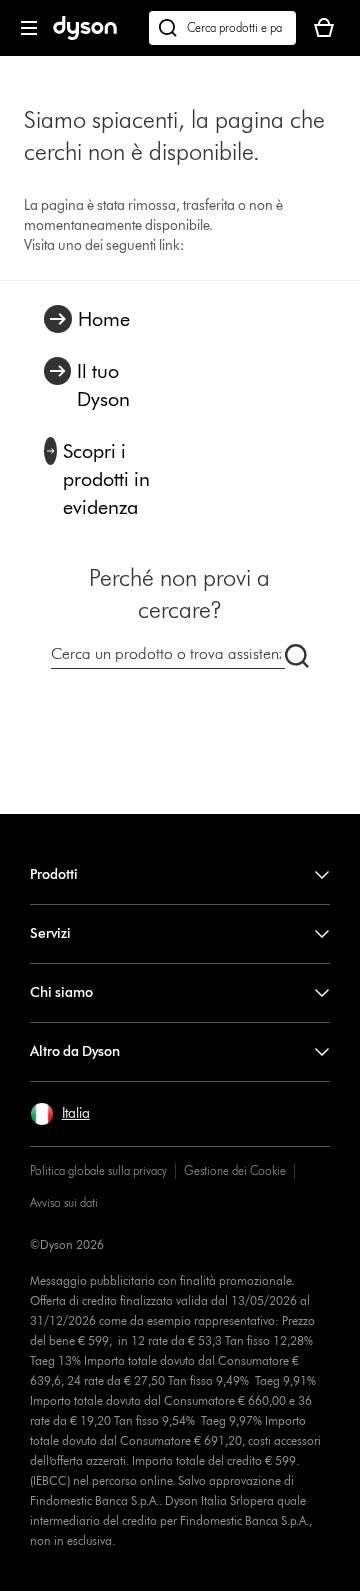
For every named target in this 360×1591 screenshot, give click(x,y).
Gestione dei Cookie (235, 1170)
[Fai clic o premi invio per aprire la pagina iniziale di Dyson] (85, 35)
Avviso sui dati (64, 1202)
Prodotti (54, 874)
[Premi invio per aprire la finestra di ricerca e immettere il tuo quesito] (222, 28)
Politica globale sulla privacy (98, 1170)
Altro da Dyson (75, 1051)
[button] (60, 1114)
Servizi (50, 933)
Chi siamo (61, 992)
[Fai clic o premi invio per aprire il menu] (29, 28)
